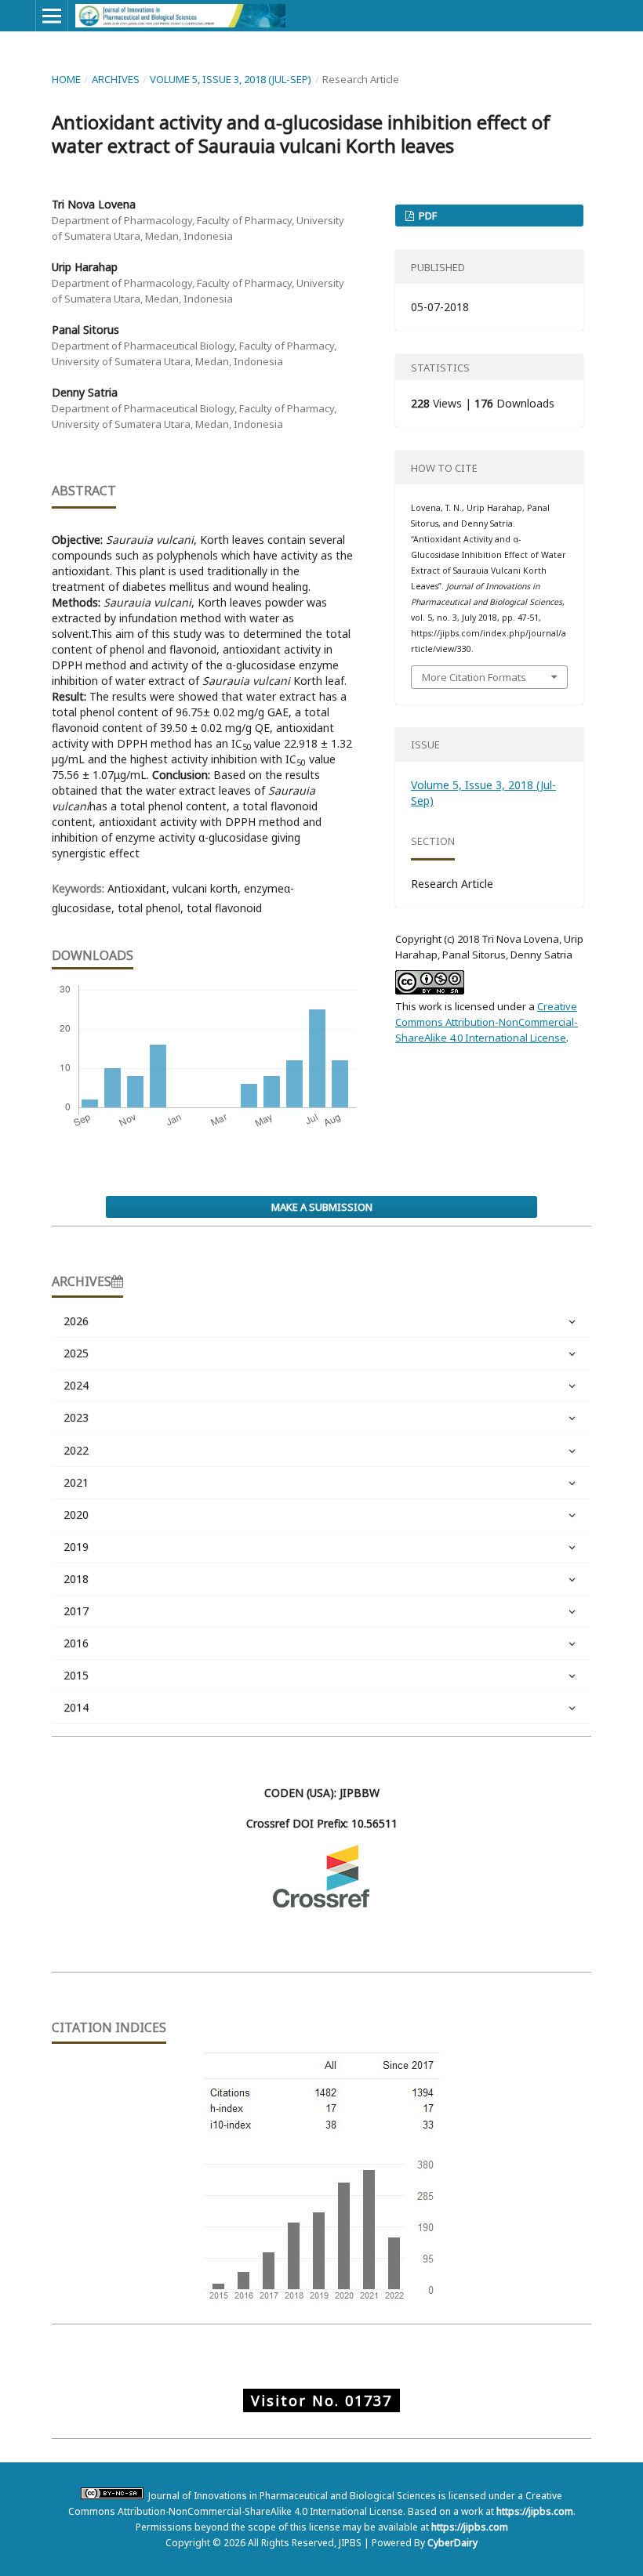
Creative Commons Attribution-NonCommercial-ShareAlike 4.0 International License (487, 1022)
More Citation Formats (474, 677)
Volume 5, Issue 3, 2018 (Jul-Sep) (231, 79)
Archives (116, 79)
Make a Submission (322, 1207)
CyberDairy (452, 2543)
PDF (427, 216)
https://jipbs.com (535, 2511)
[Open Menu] (52, 16)
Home (66, 79)
